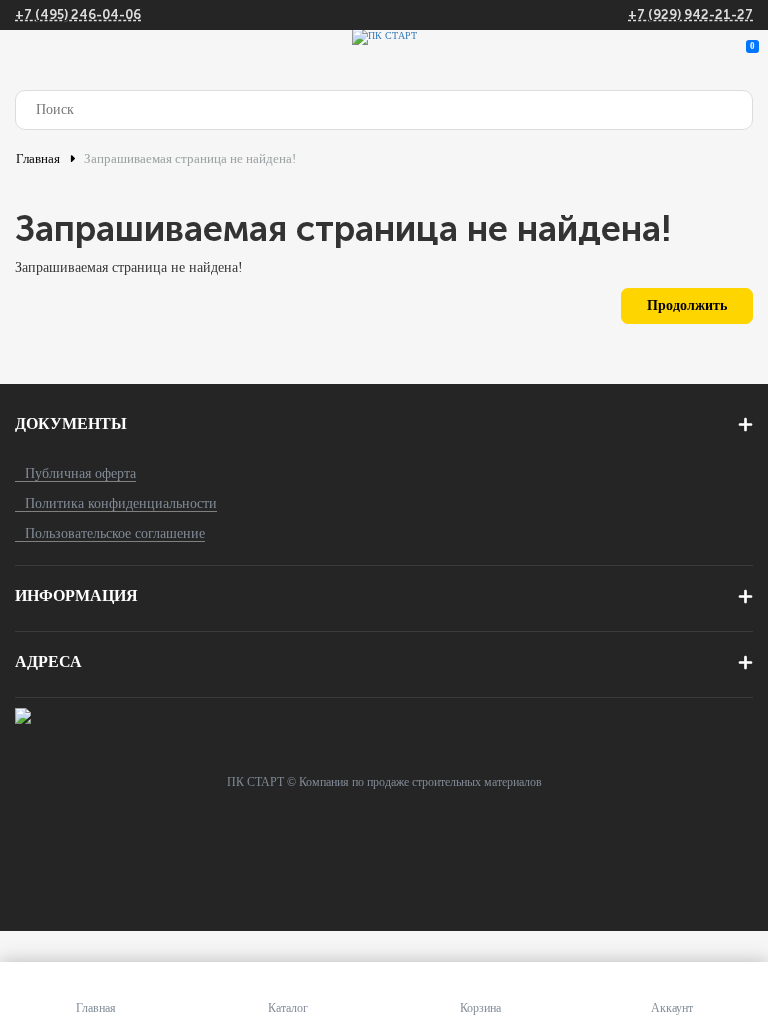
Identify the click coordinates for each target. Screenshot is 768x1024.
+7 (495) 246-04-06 (78, 14)
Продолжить (687, 305)
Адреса (48, 661)
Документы (71, 423)
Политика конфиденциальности (121, 503)
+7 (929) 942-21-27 (690, 14)
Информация (76, 595)
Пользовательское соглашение (115, 533)
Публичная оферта (80, 473)
